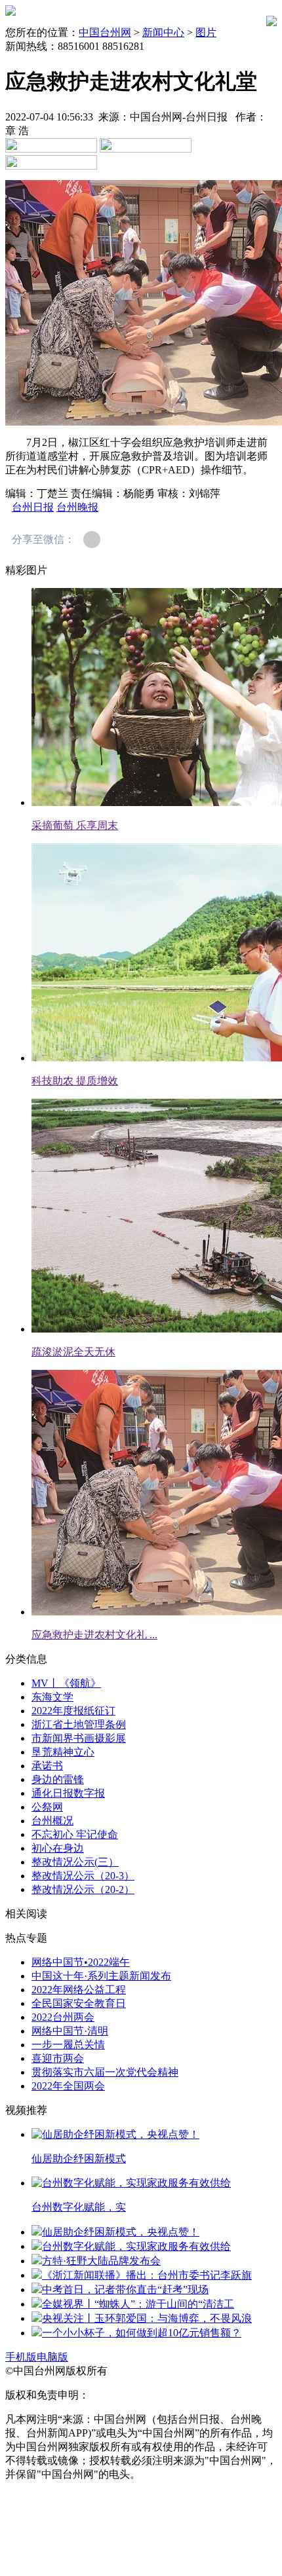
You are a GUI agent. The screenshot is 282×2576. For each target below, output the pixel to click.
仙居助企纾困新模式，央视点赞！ (121, 2232)
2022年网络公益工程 (79, 1990)
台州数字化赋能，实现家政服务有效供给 (136, 2246)
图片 (206, 32)
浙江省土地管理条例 (79, 1724)
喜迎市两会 (58, 2058)
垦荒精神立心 (63, 1752)
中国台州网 (105, 32)
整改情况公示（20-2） (83, 1889)
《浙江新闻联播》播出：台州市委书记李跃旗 (147, 2275)
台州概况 (52, 1821)
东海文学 (52, 1697)
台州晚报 (77, 507)
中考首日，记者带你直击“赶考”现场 (125, 2290)
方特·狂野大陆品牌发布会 (101, 2261)
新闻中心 (163, 32)
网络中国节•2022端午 (81, 1962)
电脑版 (52, 2357)
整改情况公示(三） (75, 1862)
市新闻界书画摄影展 (79, 1738)
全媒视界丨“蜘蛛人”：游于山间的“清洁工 (138, 2304)
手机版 (21, 2357)
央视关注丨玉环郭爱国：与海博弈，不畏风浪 (147, 2318)
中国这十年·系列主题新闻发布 (101, 1976)
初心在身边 (58, 1848)
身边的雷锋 (58, 1779)
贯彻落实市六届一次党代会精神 (105, 2072)
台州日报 (33, 507)
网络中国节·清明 (70, 2031)
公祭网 (47, 1807)
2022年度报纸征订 (73, 1711)
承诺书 (47, 1766)
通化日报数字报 (68, 1793)
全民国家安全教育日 (79, 2003)
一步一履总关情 (68, 2045)
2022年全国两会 (68, 2086)
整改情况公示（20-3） (83, 1876)
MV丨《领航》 (66, 1683)
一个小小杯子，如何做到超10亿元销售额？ (142, 2333)
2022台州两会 (63, 2017)
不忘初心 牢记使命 (75, 1834)
